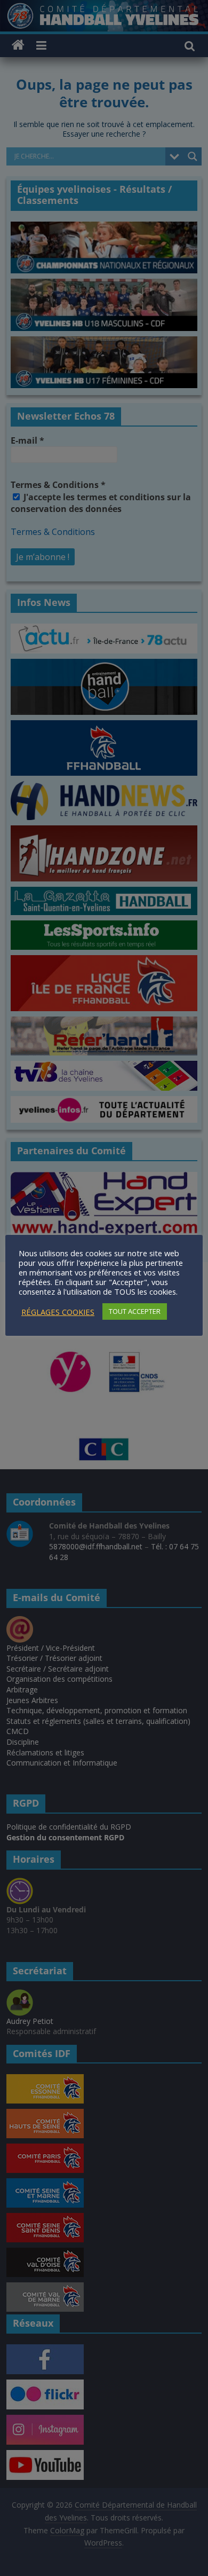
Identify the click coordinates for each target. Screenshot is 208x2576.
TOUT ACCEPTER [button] (135, 1311)
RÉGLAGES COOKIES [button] (58, 1312)
